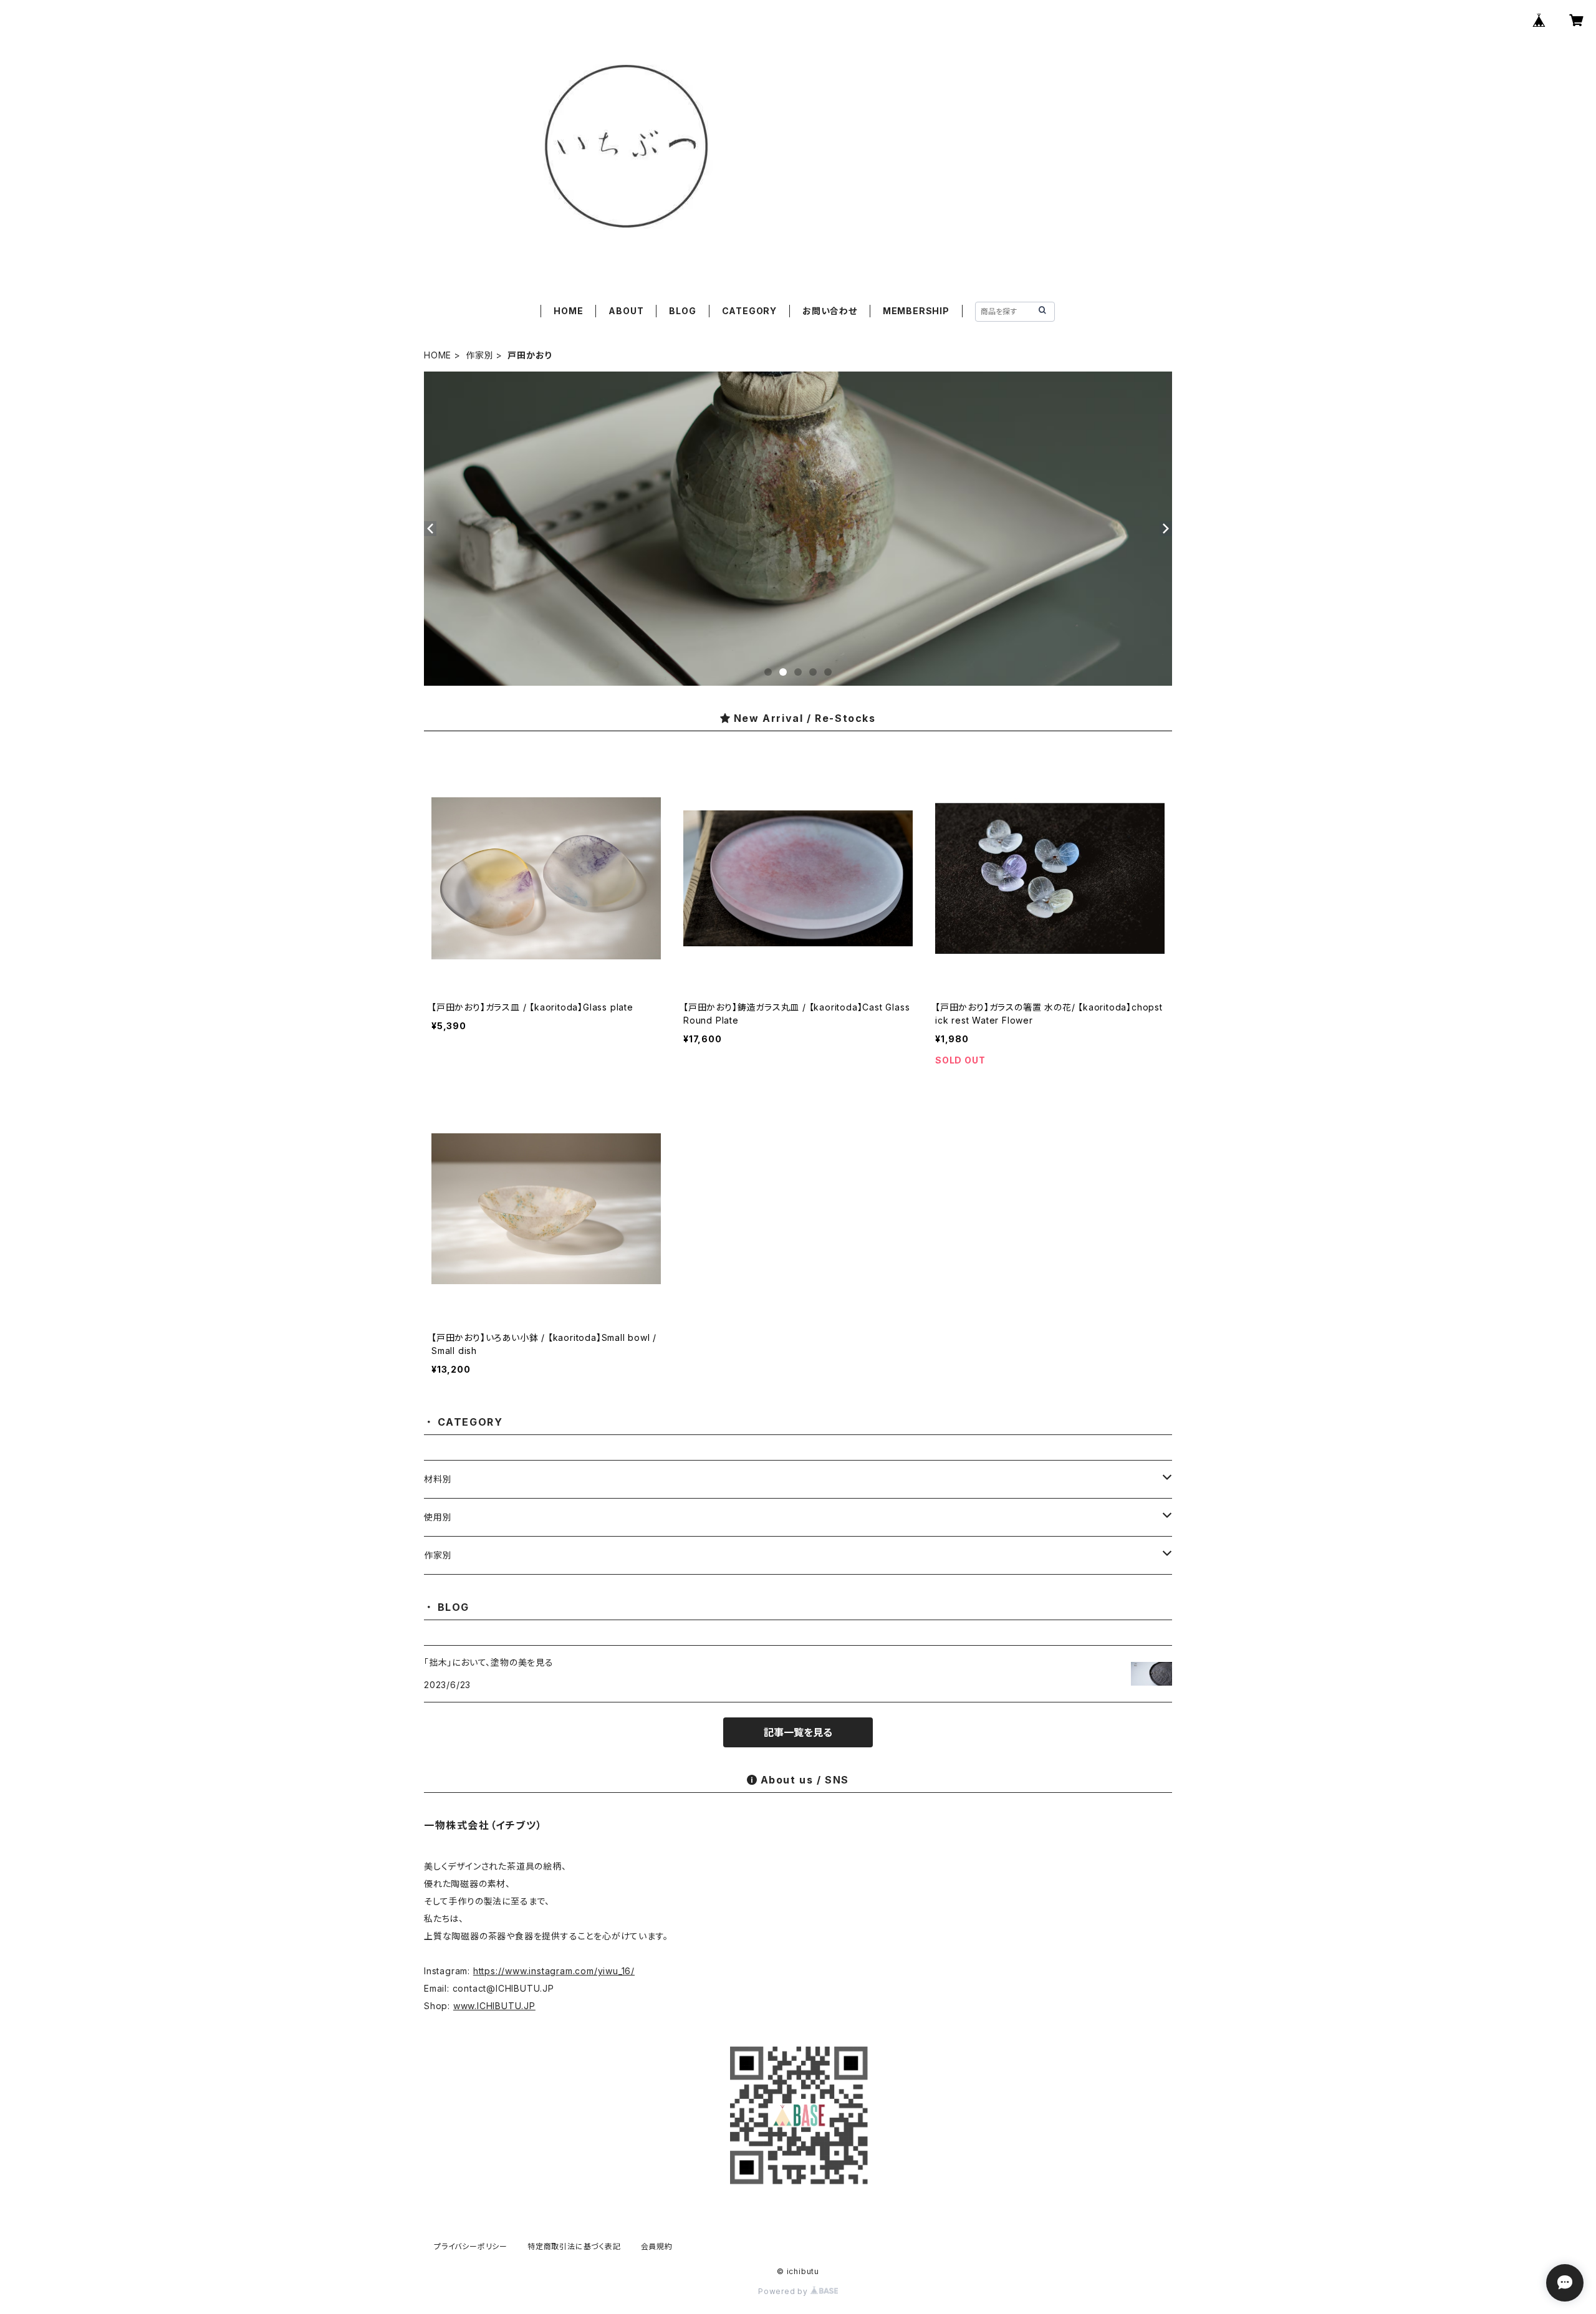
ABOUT (626, 311)
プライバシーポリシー (471, 2246)
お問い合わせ (830, 311)
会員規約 (657, 2246)
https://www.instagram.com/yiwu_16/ (554, 1971)
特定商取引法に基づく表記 (574, 2246)
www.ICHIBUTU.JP (494, 2006)
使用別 (438, 1517)
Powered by (784, 2291)
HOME (568, 311)
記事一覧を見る (798, 1732)
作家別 (479, 355)
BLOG (682, 311)
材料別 (438, 1479)
